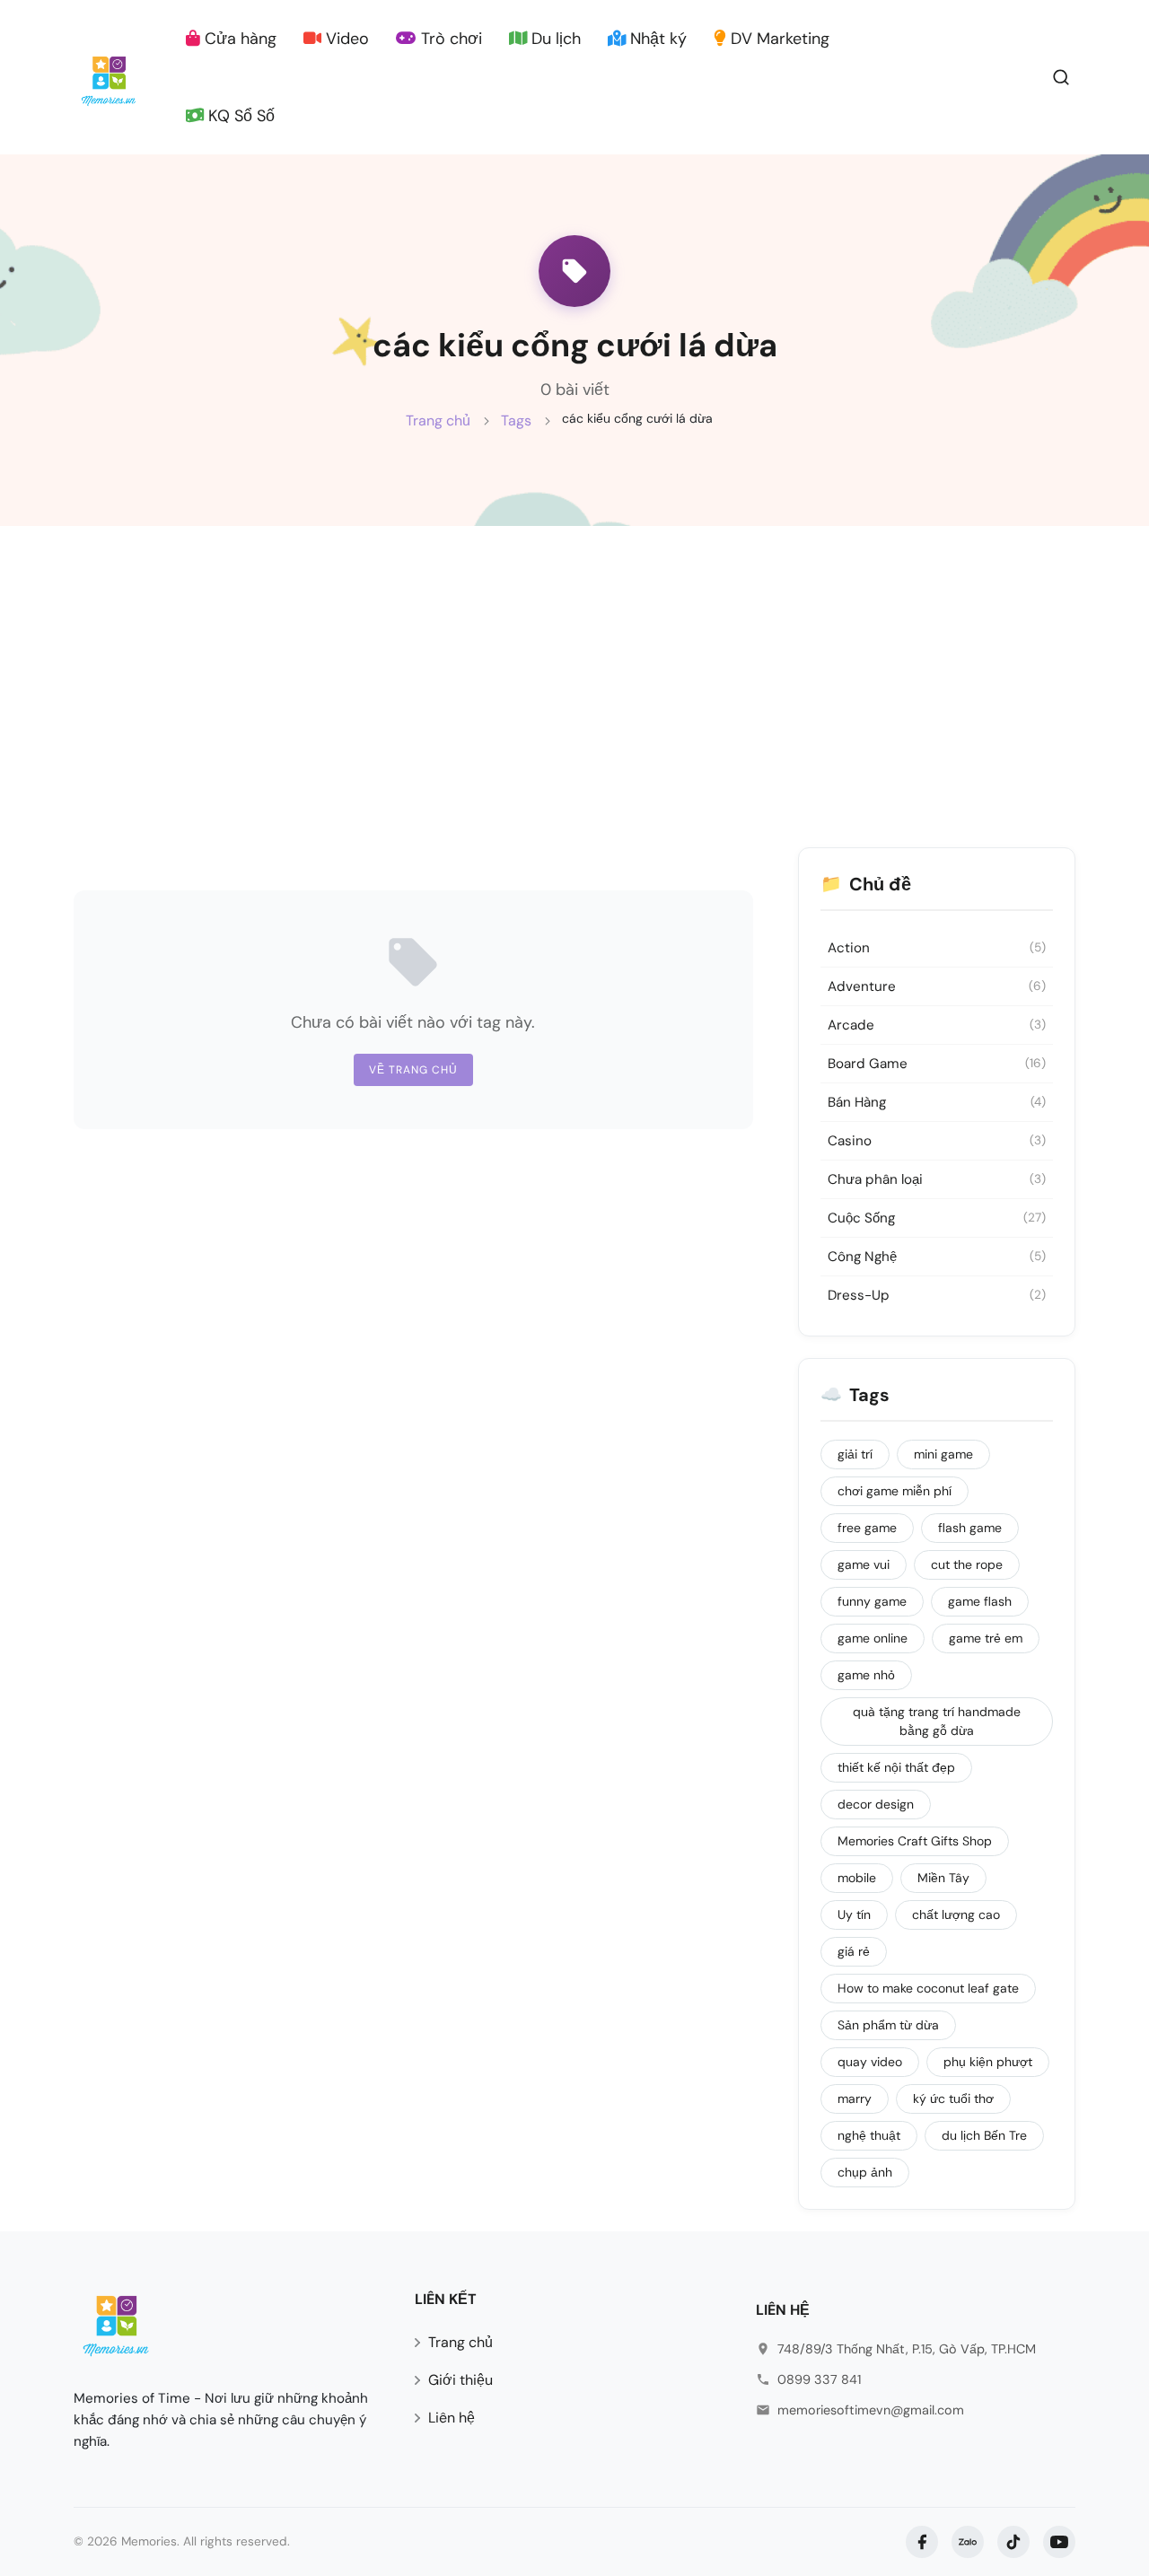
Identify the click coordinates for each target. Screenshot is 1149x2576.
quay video (870, 2062)
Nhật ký (656, 39)
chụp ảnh (865, 2172)
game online (873, 1638)
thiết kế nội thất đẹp (896, 1767)
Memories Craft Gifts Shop (915, 1841)
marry (855, 2098)
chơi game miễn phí (895, 1491)
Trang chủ (438, 421)
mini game (943, 1454)
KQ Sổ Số (239, 116)
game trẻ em (986, 1638)
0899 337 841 (819, 2379)
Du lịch (554, 39)
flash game (970, 1528)
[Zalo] (968, 2542)
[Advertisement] (574, 661)
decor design (876, 1804)
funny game (872, 1601)
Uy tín (854, 1914)
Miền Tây (943, 1878)
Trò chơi (449, 39)
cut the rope (967, 1564)
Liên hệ (452, 2418)
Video (345, 39)
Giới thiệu (460, 2380)
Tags (516, 421)
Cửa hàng (238, 39)
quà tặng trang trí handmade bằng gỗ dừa (937, 1721)
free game (867, 1528)
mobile (857, 1878)
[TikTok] (1013, 2542)
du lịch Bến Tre (984, 2135)
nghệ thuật (869, 2135)
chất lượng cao (956, 1914)
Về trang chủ (413, 1070)
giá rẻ (854, 1951)
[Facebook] (922, 2542)
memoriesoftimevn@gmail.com (871, 2410)
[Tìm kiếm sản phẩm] (1061, 76)
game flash (980, 1601)
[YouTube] (1059, 2542)
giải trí (855, 1454)
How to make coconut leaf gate (928, 1988)
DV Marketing (778, 39)
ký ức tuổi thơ (953, 2098)
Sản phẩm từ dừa (888, 2025)
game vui (864, 1564)
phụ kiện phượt (988, 2062)
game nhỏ (866, 1675)
